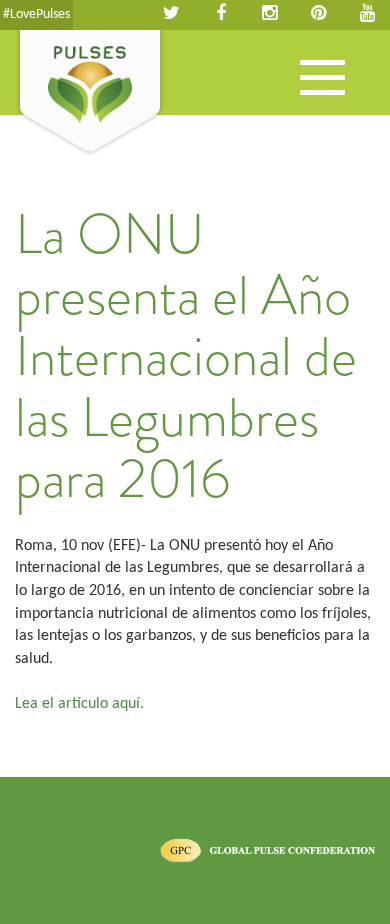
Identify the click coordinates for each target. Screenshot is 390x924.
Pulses (90, 93)
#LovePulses (36, 14)
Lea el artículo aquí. (79, 704)
